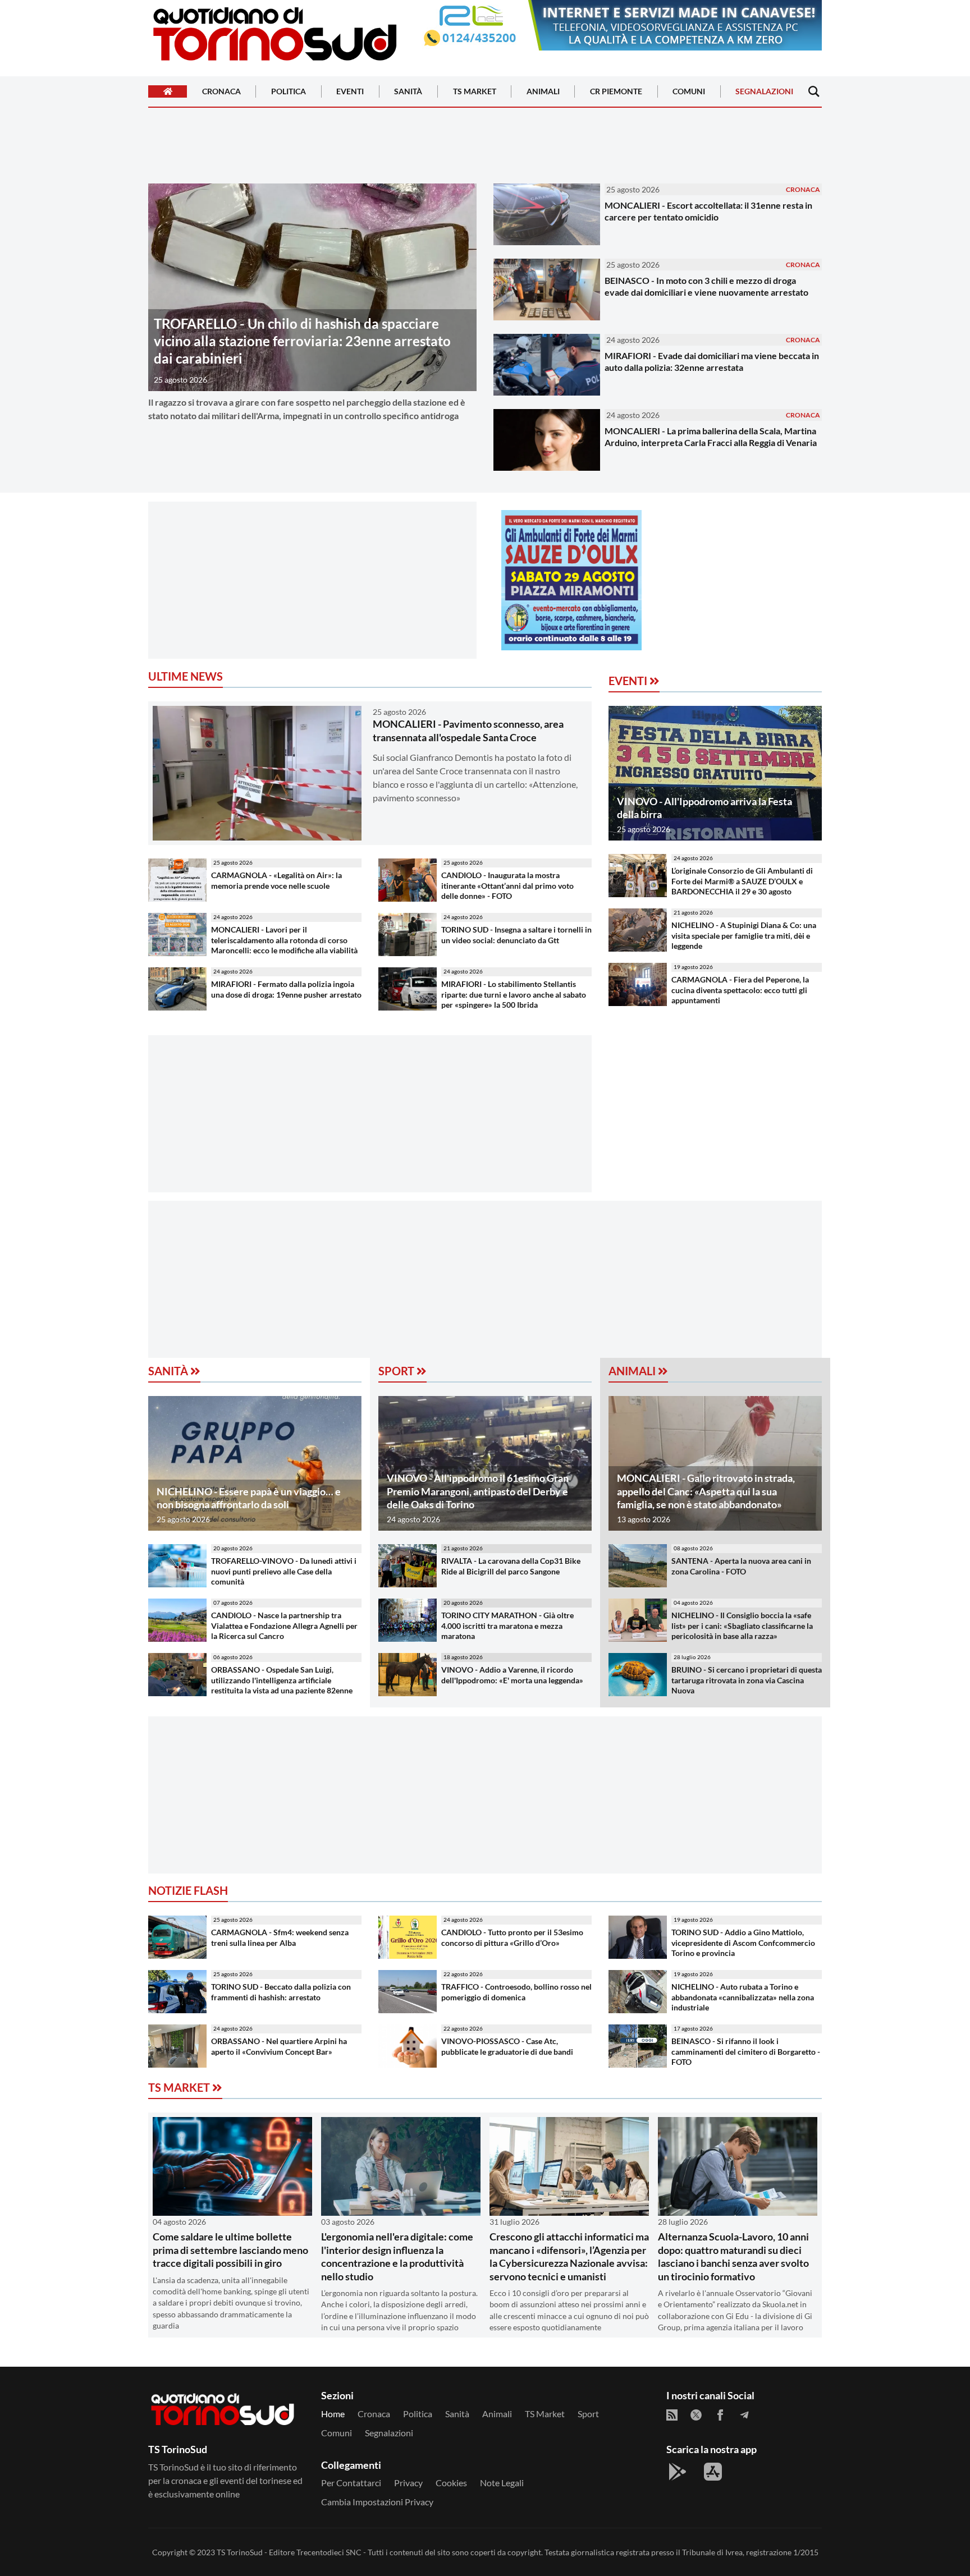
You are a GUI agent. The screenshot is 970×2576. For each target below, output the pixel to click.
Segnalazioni (764, 92)
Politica (289, 92)
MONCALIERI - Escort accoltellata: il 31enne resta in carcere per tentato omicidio (708, 211)
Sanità (408, 92)
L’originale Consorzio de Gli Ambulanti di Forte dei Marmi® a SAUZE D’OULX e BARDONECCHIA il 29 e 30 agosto (742, 881)
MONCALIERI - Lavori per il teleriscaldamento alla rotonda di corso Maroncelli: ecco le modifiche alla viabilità (284, 940)
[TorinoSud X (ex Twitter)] (696, 2415)
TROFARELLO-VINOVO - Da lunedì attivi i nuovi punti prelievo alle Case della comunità (284, 1571)
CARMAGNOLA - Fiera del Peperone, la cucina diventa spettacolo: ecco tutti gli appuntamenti (740, 990)
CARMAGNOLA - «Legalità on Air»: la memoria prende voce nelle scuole (276, 880)
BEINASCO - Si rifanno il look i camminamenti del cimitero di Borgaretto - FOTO (746, 2051)
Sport (397, 1371)
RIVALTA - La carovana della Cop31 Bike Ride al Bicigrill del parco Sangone (511, 1566)
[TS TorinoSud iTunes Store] (713, 2472)
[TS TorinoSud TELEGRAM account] (744, 2415)
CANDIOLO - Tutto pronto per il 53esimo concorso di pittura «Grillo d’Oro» (512, 1937)
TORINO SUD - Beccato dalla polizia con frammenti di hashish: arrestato (281, 1992)
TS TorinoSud (240, 2552)
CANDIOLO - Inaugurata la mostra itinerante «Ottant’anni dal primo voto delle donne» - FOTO (507, 885)
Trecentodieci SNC (329, 2552)
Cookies (451, 2483)
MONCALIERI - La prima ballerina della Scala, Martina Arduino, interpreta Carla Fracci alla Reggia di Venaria (711, 437)
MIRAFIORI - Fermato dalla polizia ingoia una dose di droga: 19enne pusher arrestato (286, 989)
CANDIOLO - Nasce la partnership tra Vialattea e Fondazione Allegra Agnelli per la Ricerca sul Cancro (284, 1626)
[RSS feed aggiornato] (672, 2415)
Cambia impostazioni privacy (377, 2502)
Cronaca (221, 92)
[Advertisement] (312, 580)
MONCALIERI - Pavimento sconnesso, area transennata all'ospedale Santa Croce (468, 730)
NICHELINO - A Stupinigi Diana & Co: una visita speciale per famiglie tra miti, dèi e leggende (744, 935)
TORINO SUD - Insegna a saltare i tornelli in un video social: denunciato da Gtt (516, 935)
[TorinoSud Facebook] (720, 2415)
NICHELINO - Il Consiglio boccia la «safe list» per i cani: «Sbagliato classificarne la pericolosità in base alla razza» (742, 1626)
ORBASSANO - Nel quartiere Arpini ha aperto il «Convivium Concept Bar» (279, 2046)
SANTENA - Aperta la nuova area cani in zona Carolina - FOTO (741, 1566)
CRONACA (803, 189)
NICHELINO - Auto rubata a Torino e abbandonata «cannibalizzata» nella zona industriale (743, 1997)
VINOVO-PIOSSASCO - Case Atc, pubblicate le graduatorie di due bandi (507, 2046)
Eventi (350, 92)
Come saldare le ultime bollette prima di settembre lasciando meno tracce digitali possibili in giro (230, 2250)
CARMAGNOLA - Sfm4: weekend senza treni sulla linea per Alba (280, 1937)
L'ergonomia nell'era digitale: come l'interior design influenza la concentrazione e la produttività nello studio (397, 2256)
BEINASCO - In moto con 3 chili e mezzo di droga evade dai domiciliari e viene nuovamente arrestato (706, 286)
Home (333, 2414)
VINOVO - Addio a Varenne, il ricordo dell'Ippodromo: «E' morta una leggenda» (512, 1675)
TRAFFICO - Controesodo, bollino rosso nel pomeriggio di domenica (516, 1992)
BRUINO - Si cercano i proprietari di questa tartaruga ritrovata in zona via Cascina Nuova (747, 1680)
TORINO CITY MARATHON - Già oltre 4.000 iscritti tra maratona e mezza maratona (507, 1626)
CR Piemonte (616, 92)
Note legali (502, 2483)
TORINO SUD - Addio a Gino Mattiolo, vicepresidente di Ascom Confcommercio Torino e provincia (743, 1943)
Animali (543, 92)
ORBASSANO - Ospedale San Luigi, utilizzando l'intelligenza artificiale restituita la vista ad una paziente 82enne (282, 1680)
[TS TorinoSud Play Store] (678, 2472)
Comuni (689, 92)
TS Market (475, 92)
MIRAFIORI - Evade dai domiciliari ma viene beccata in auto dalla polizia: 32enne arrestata (712, 361)
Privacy (408, 2483)
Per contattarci (351, 2483)
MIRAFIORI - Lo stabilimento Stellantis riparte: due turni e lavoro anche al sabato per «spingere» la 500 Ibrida (514, 994)
